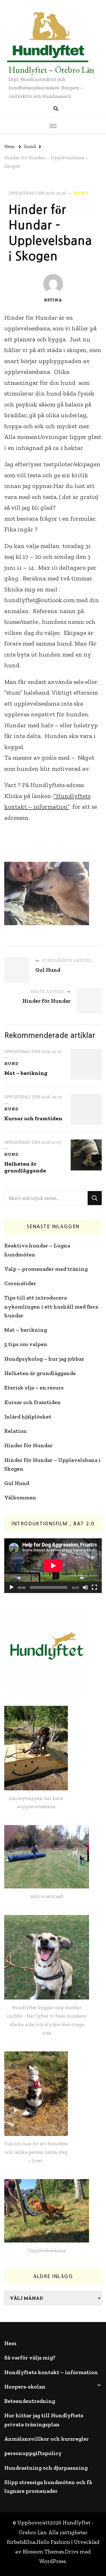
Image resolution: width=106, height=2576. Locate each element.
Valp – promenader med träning (46, 1269)
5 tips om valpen (26, 1344)
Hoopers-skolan (25, 2387)
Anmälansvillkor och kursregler (46, 2439)
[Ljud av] (85, 1587)
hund (81, 193)
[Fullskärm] (94, 1587)
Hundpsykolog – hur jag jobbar (44, 1359)
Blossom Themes (43, 2552)
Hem (10, 2343)
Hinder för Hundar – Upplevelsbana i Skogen (52, 1464)
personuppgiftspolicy (33, 2453)
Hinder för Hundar (28, 1445)
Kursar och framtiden (33, 1118)
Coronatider (20, 1283)
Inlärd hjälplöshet (28, 1417)
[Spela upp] (12, 1587)
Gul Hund (17, 1483)
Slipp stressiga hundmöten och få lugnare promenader (48, 2487)
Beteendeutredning (30, 2401)
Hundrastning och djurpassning (46, 2468)
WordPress (53, 2561)
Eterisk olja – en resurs (34, 1388)
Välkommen (20, 1498)
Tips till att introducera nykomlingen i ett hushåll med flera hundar (51, 1307)
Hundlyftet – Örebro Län (51, 70)
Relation (16, 1431)
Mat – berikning (26, 1073)
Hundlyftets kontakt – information (51, 2372)
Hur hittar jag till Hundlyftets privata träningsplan (44, 2420)
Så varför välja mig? (30, 2358)
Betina (53, 300)
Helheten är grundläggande (25, 1167)
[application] (53, 1566)
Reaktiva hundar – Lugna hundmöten (37, 1250)
